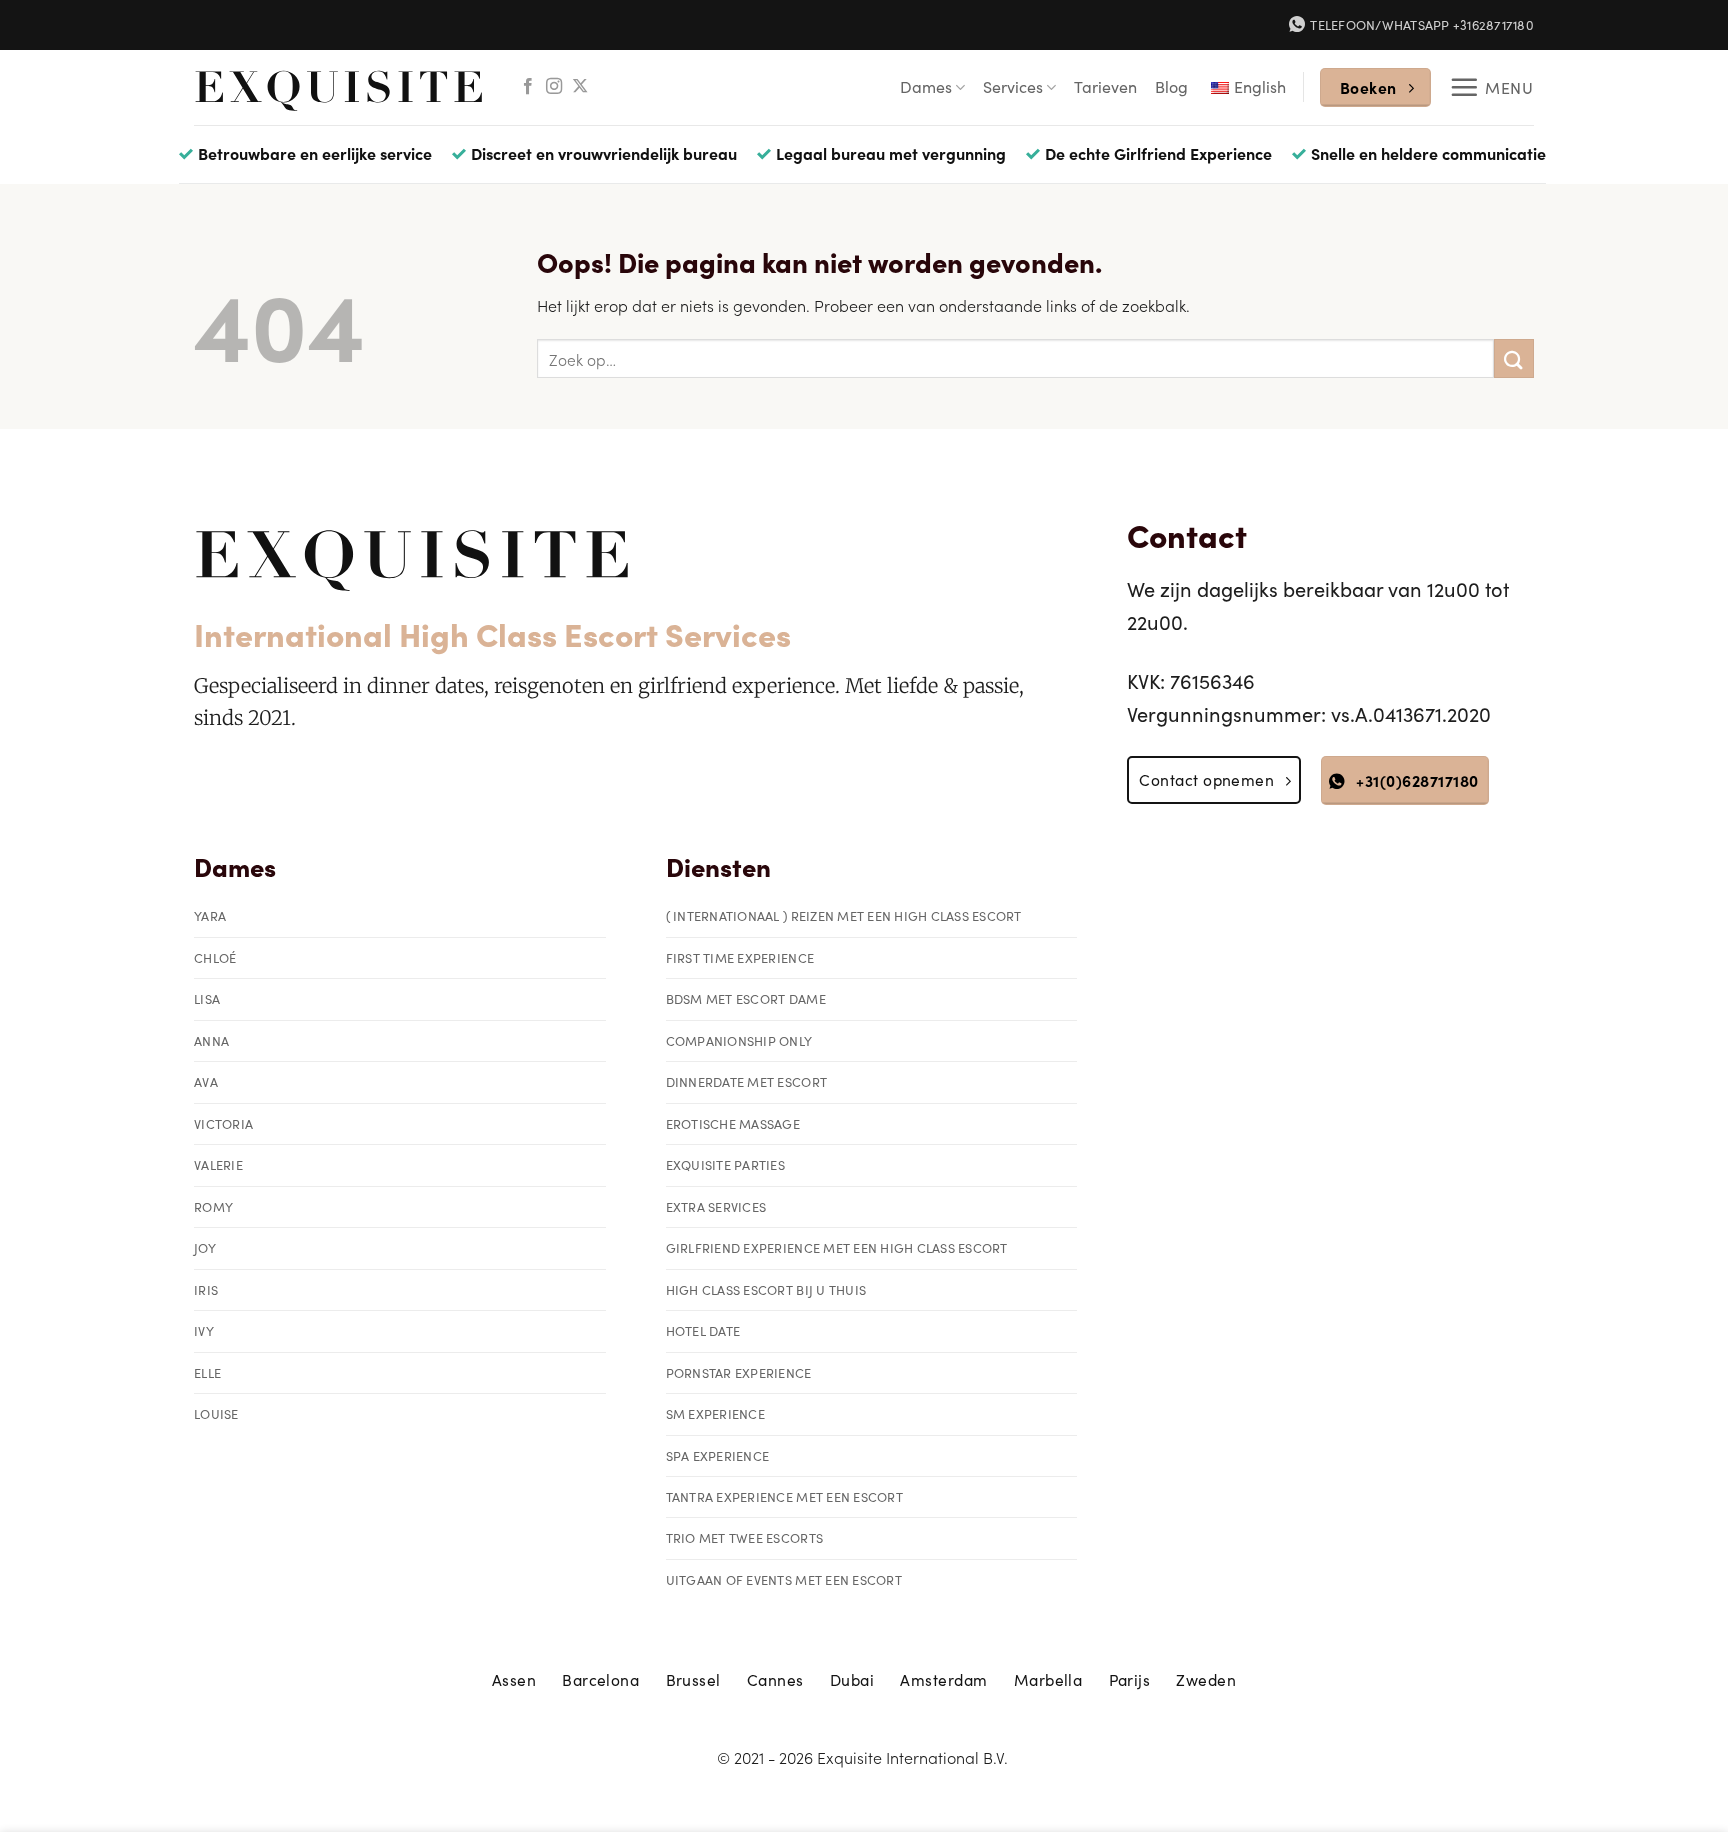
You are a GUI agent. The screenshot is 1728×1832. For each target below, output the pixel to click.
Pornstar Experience (739, 1372)
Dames (926, 86)
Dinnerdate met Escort (746, 1081)
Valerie (218, 1164)
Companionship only (739, 1040)
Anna (211, 1040)
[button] (1491, 87)
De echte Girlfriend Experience (1158, 153)
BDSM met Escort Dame (746, 998)
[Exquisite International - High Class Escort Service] (339, 87)
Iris (206, 1289)
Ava (206, 1081)
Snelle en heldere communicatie (1428, 153)
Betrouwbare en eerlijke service (315, 153)
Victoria (223, 1123)
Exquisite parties (725, 1164)
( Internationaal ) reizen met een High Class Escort (844, 915)
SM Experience (715, 1413)
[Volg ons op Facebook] (528, 87)
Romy (213, 1206)
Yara (210, 915)
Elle (207, 1372)
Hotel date (703, 1330)
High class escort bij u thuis (766, 1289)
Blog (1171, 86)
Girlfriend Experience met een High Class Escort (837, 1247)
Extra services (716, 1206)
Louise (216, 1413)
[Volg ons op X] (580, 87)
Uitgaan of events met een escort (784, 1579)
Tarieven (1105, 86)
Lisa (207, 998)
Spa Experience (718, 1455)
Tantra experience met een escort (784, 1496)
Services (1013, 86)
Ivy (204, 1330)
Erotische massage (733, 1123)
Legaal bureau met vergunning (891, 153)
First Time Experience (740, 957)
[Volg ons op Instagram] (554, 87)
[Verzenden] (1514, 358)
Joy (205, 1247)
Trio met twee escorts (744, 1537)
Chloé (215, 957)
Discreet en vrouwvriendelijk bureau (604, 153)
